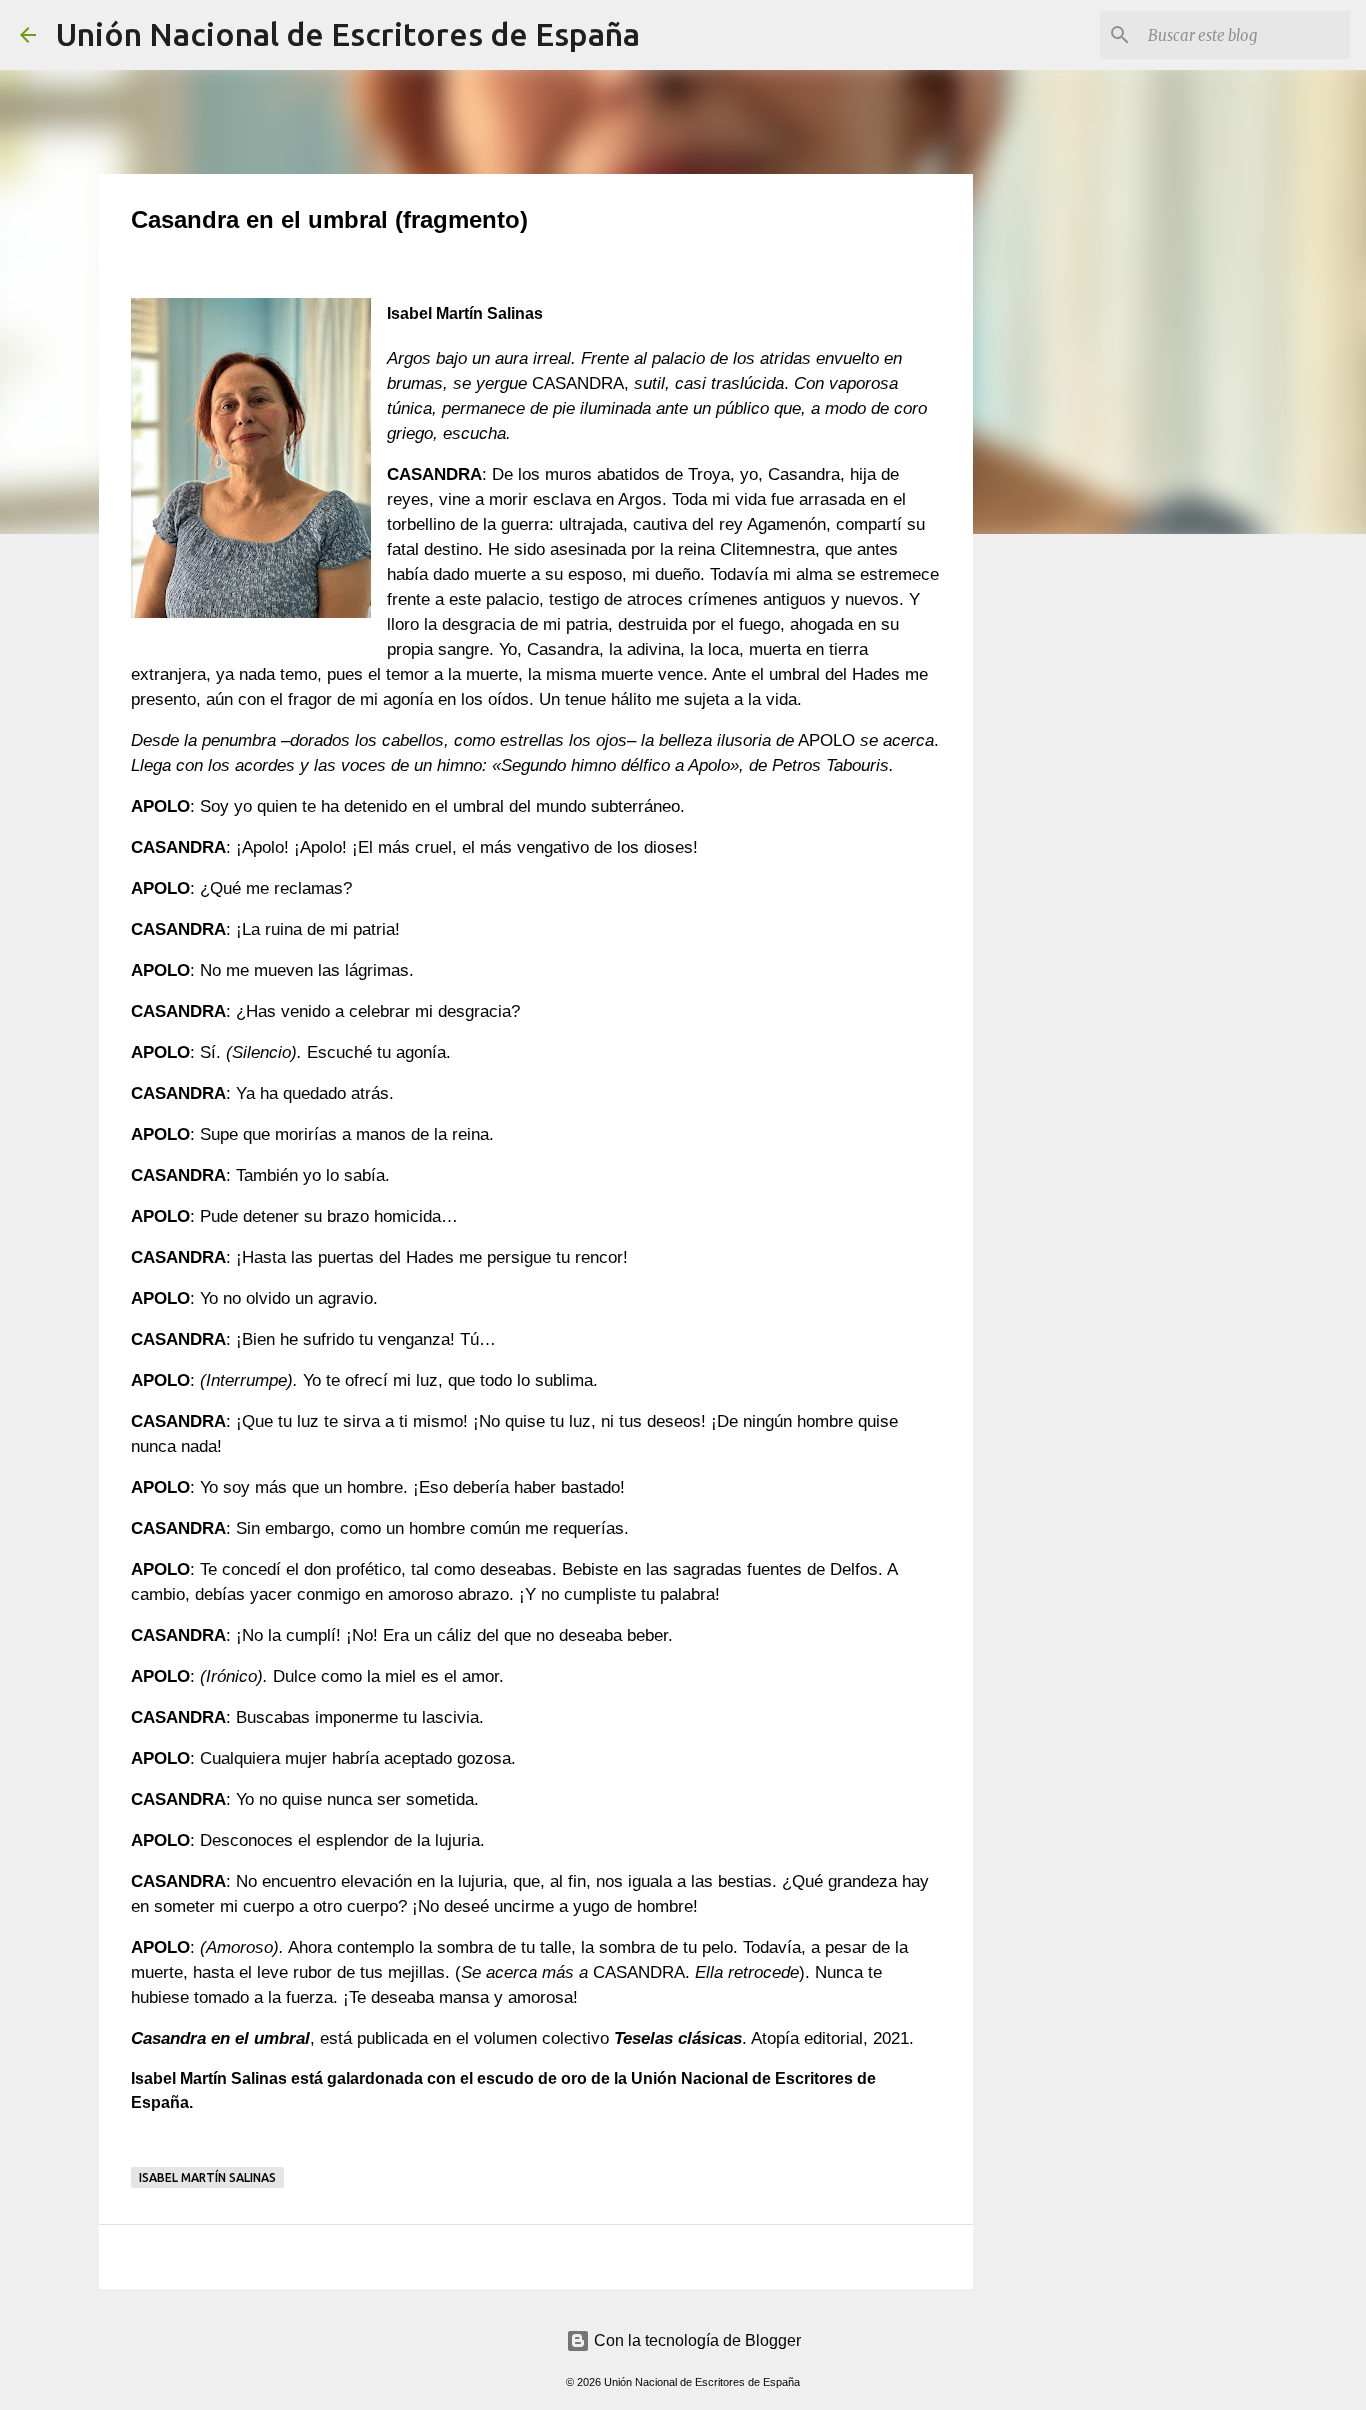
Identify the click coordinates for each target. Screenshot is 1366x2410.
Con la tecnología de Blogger (695, 2340)
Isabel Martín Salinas (207, 2177)
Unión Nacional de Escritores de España (348, 34)
